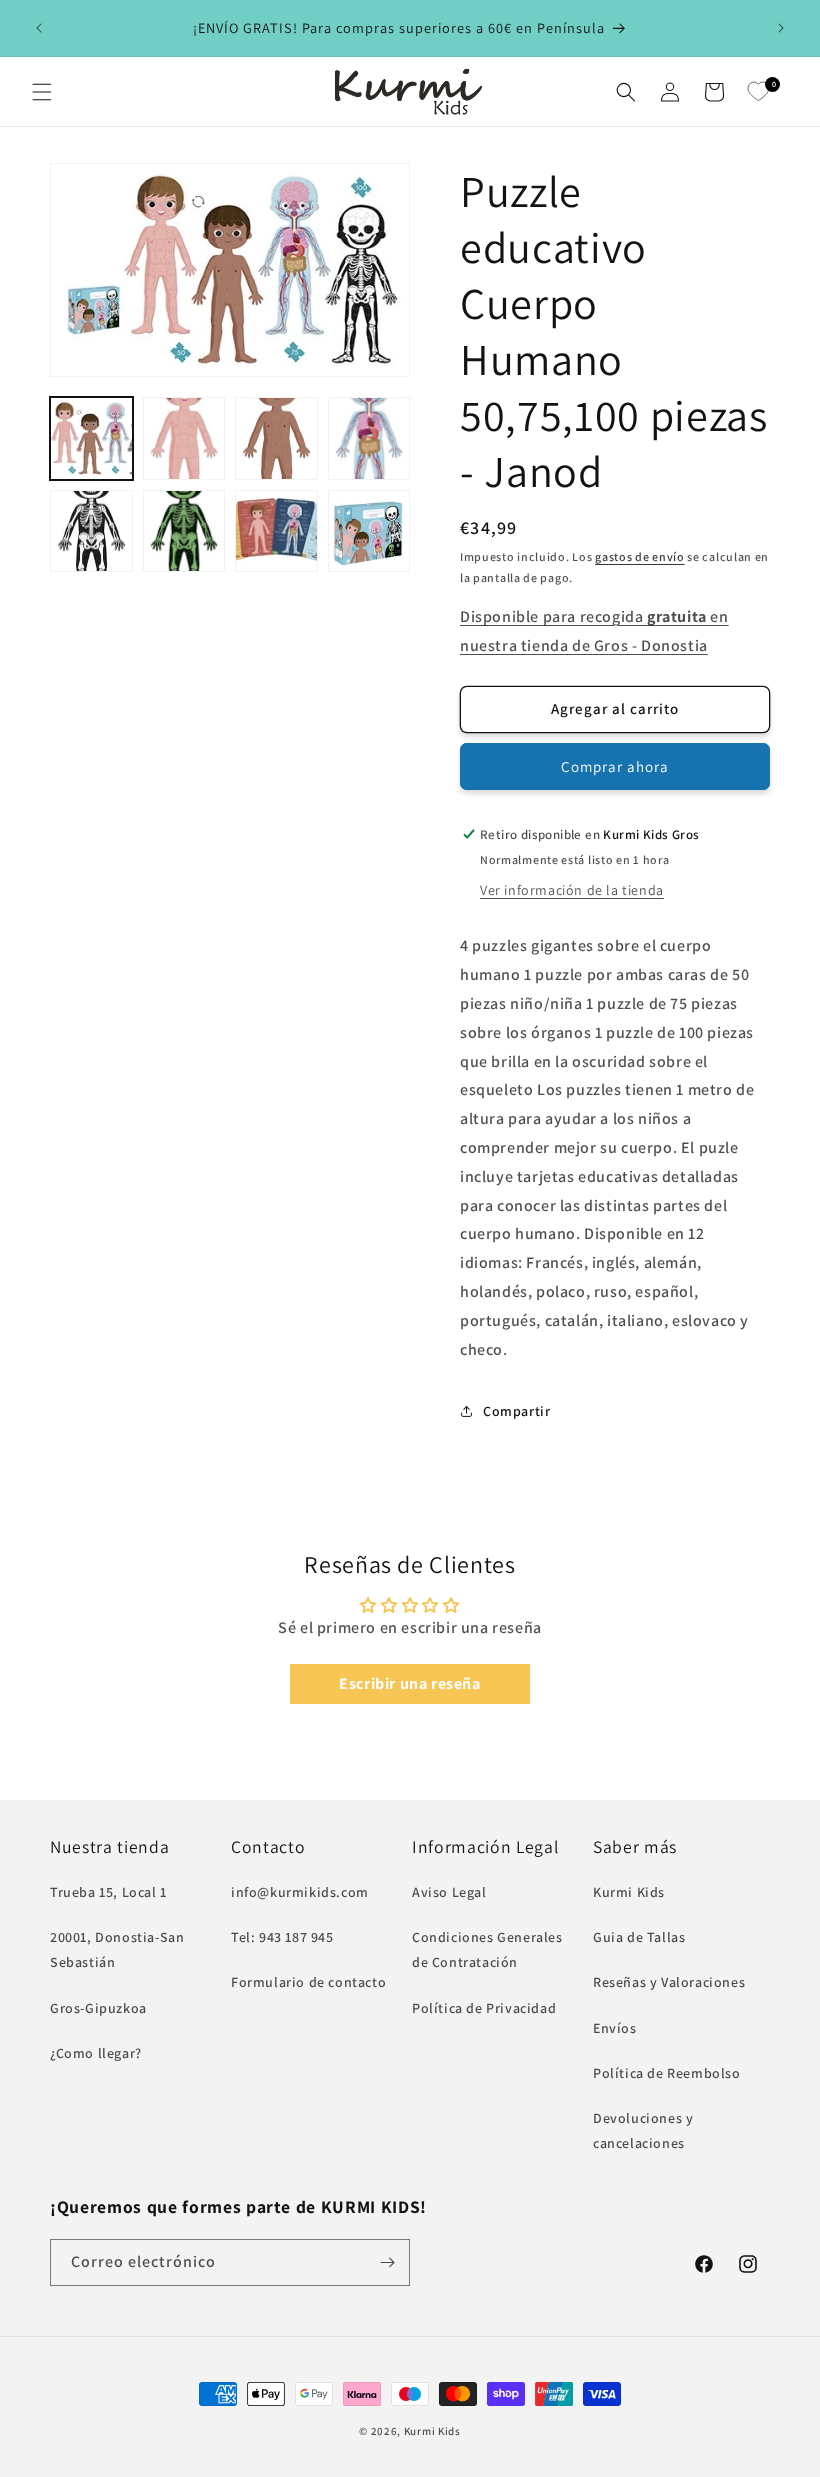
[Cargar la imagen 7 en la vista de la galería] (276, 531)
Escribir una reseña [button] (409, 1683)
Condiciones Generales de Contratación (487, 1949)
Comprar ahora (615, 766)
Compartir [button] (516, 1411)
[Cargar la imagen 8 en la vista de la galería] (369, 531)
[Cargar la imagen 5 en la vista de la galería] (91, 531)
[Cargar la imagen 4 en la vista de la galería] (369, 438)
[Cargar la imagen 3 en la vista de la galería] (276, 438)
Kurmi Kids (629, 1892)
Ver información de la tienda (572, 890)
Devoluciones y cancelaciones (643, 2130)
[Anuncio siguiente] (781, 28)
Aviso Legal (449, 1892)
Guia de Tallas (639, 1937)
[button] (42, 92)
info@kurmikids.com (300, 1892)
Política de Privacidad (484, 2008)
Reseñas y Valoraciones (669, 1982)
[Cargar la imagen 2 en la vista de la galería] (184, 438)
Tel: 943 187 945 (282, 1937)
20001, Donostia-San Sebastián (117, 1949)
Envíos (615, 2028)
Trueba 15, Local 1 (108, 1892)
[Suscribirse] (387, 2262)
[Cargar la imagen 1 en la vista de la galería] (91, 438)
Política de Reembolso (667, 2073)
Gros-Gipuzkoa (98, 2008)
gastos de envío (640, 556)
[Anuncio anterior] (39, 28)
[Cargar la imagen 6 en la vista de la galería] (184, 531)
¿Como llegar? (96, 2053)
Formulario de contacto (308, 1982)
